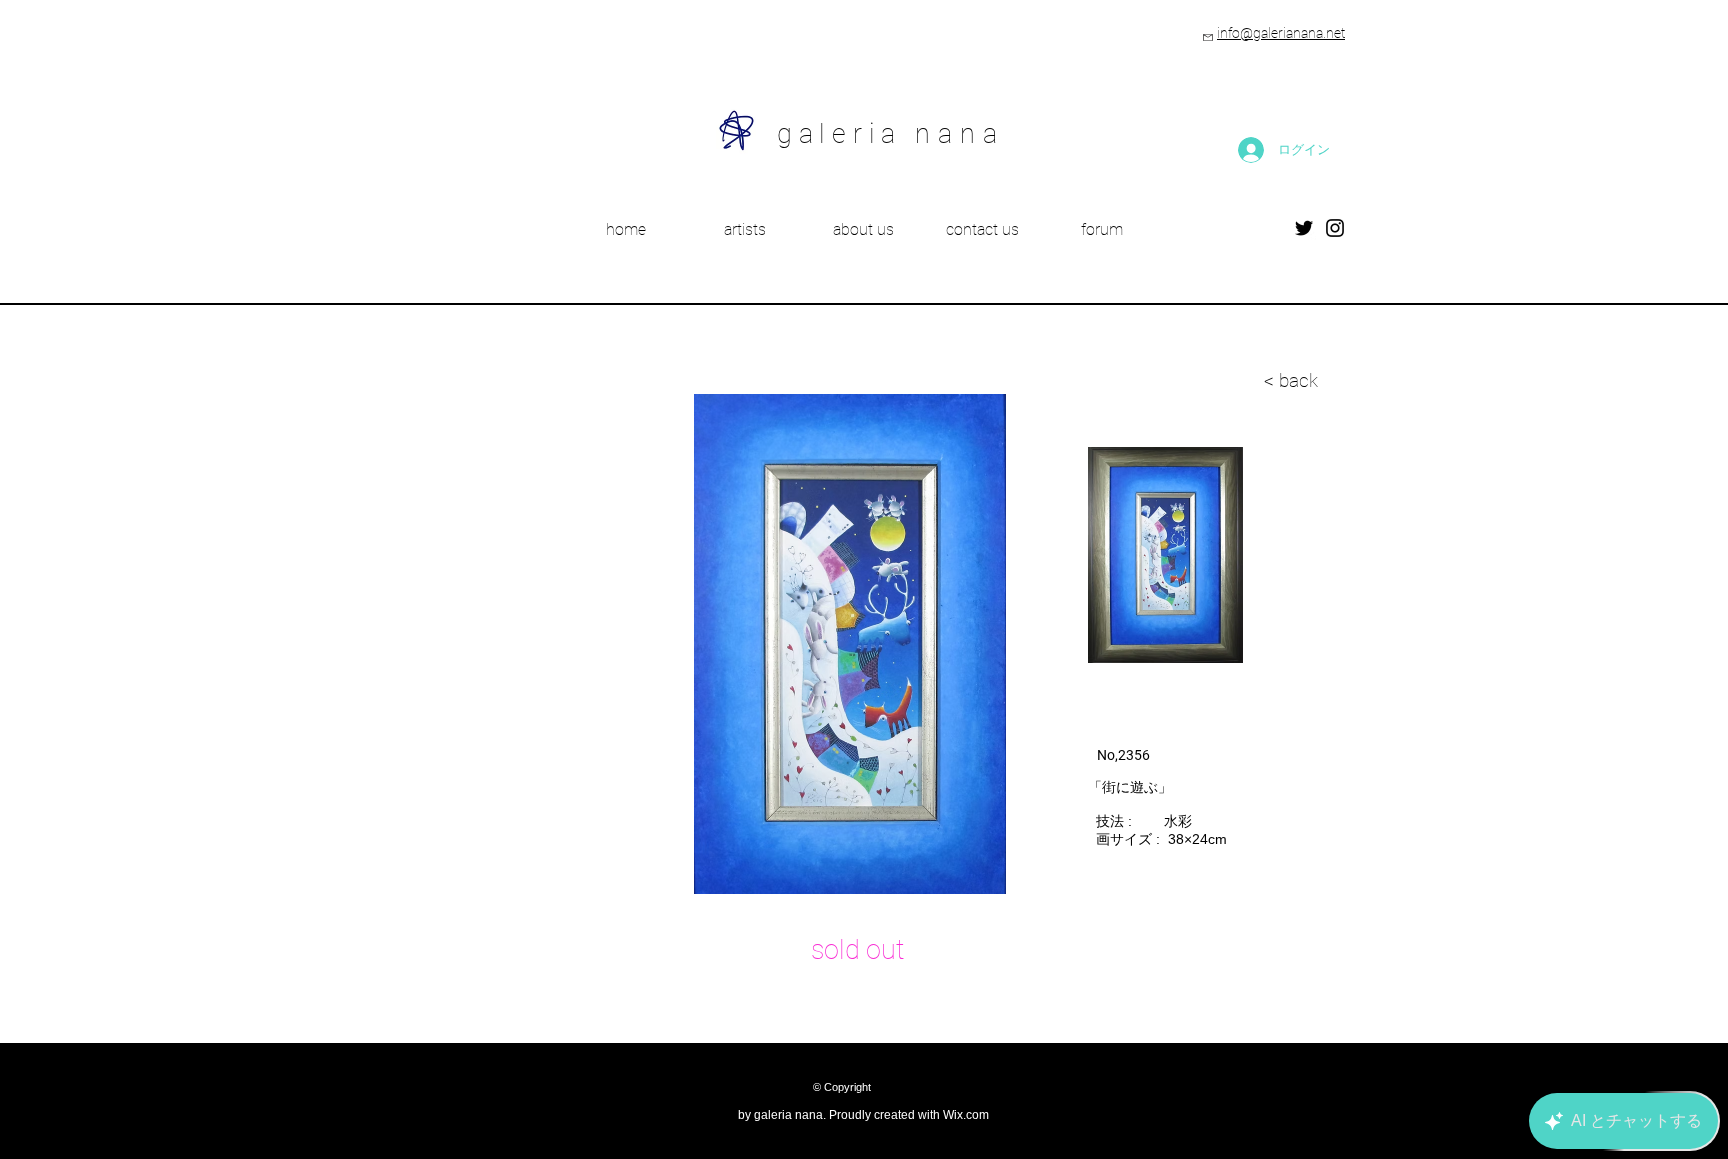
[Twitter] (1304, 228)
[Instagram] (1335, 228)
